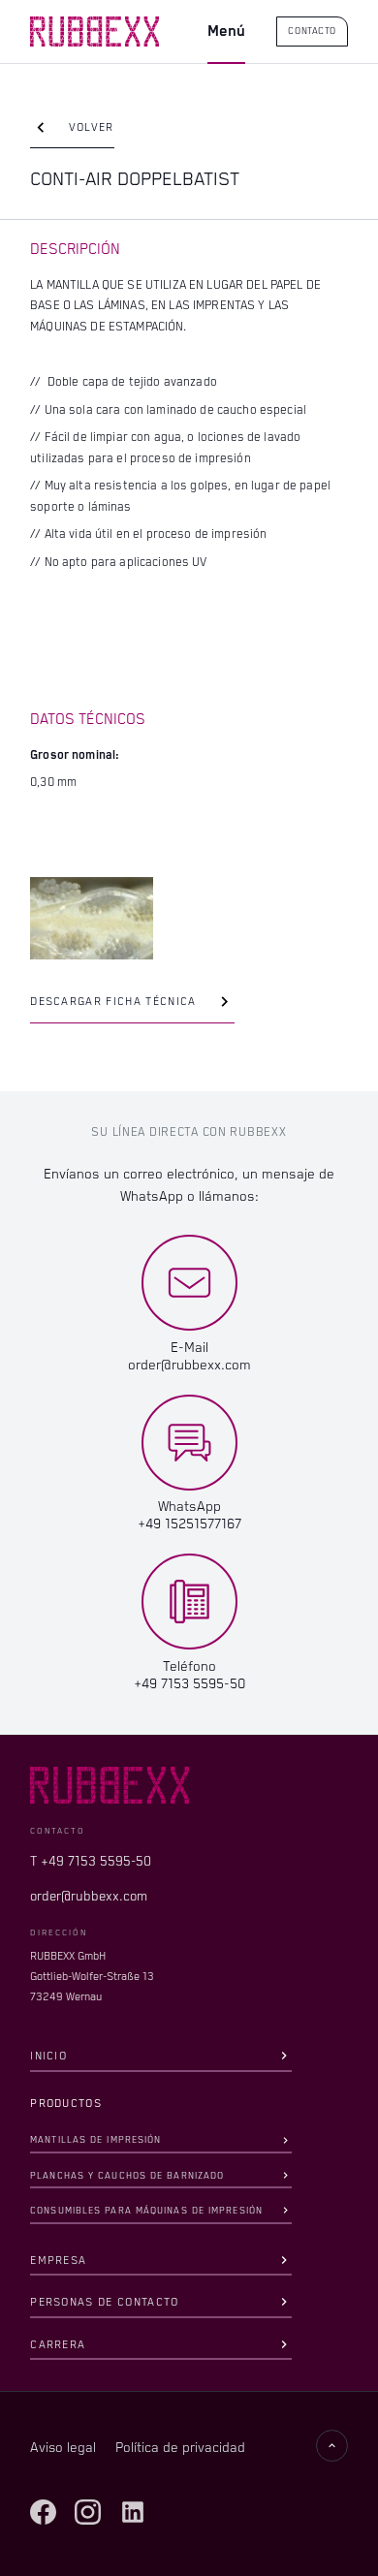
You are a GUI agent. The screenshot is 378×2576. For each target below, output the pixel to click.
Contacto (312, 31)
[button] (226, 32)
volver (92, 127)
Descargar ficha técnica (113, 1002)
